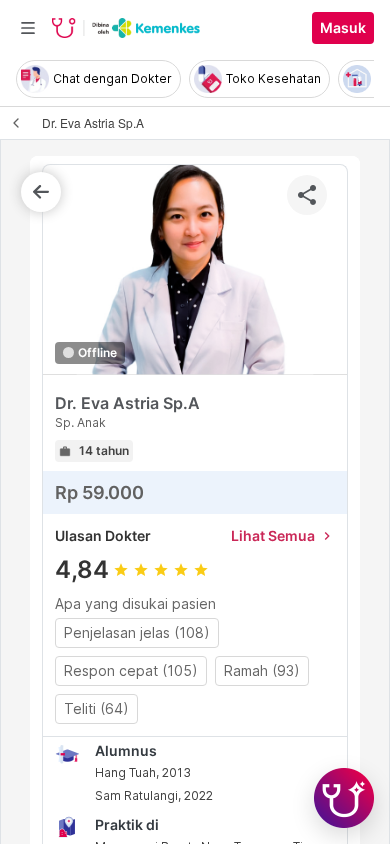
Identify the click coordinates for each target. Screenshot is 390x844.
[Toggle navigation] (28, 28)
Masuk (343, 28)
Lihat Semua (283, 535)
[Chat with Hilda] (344, 798)
